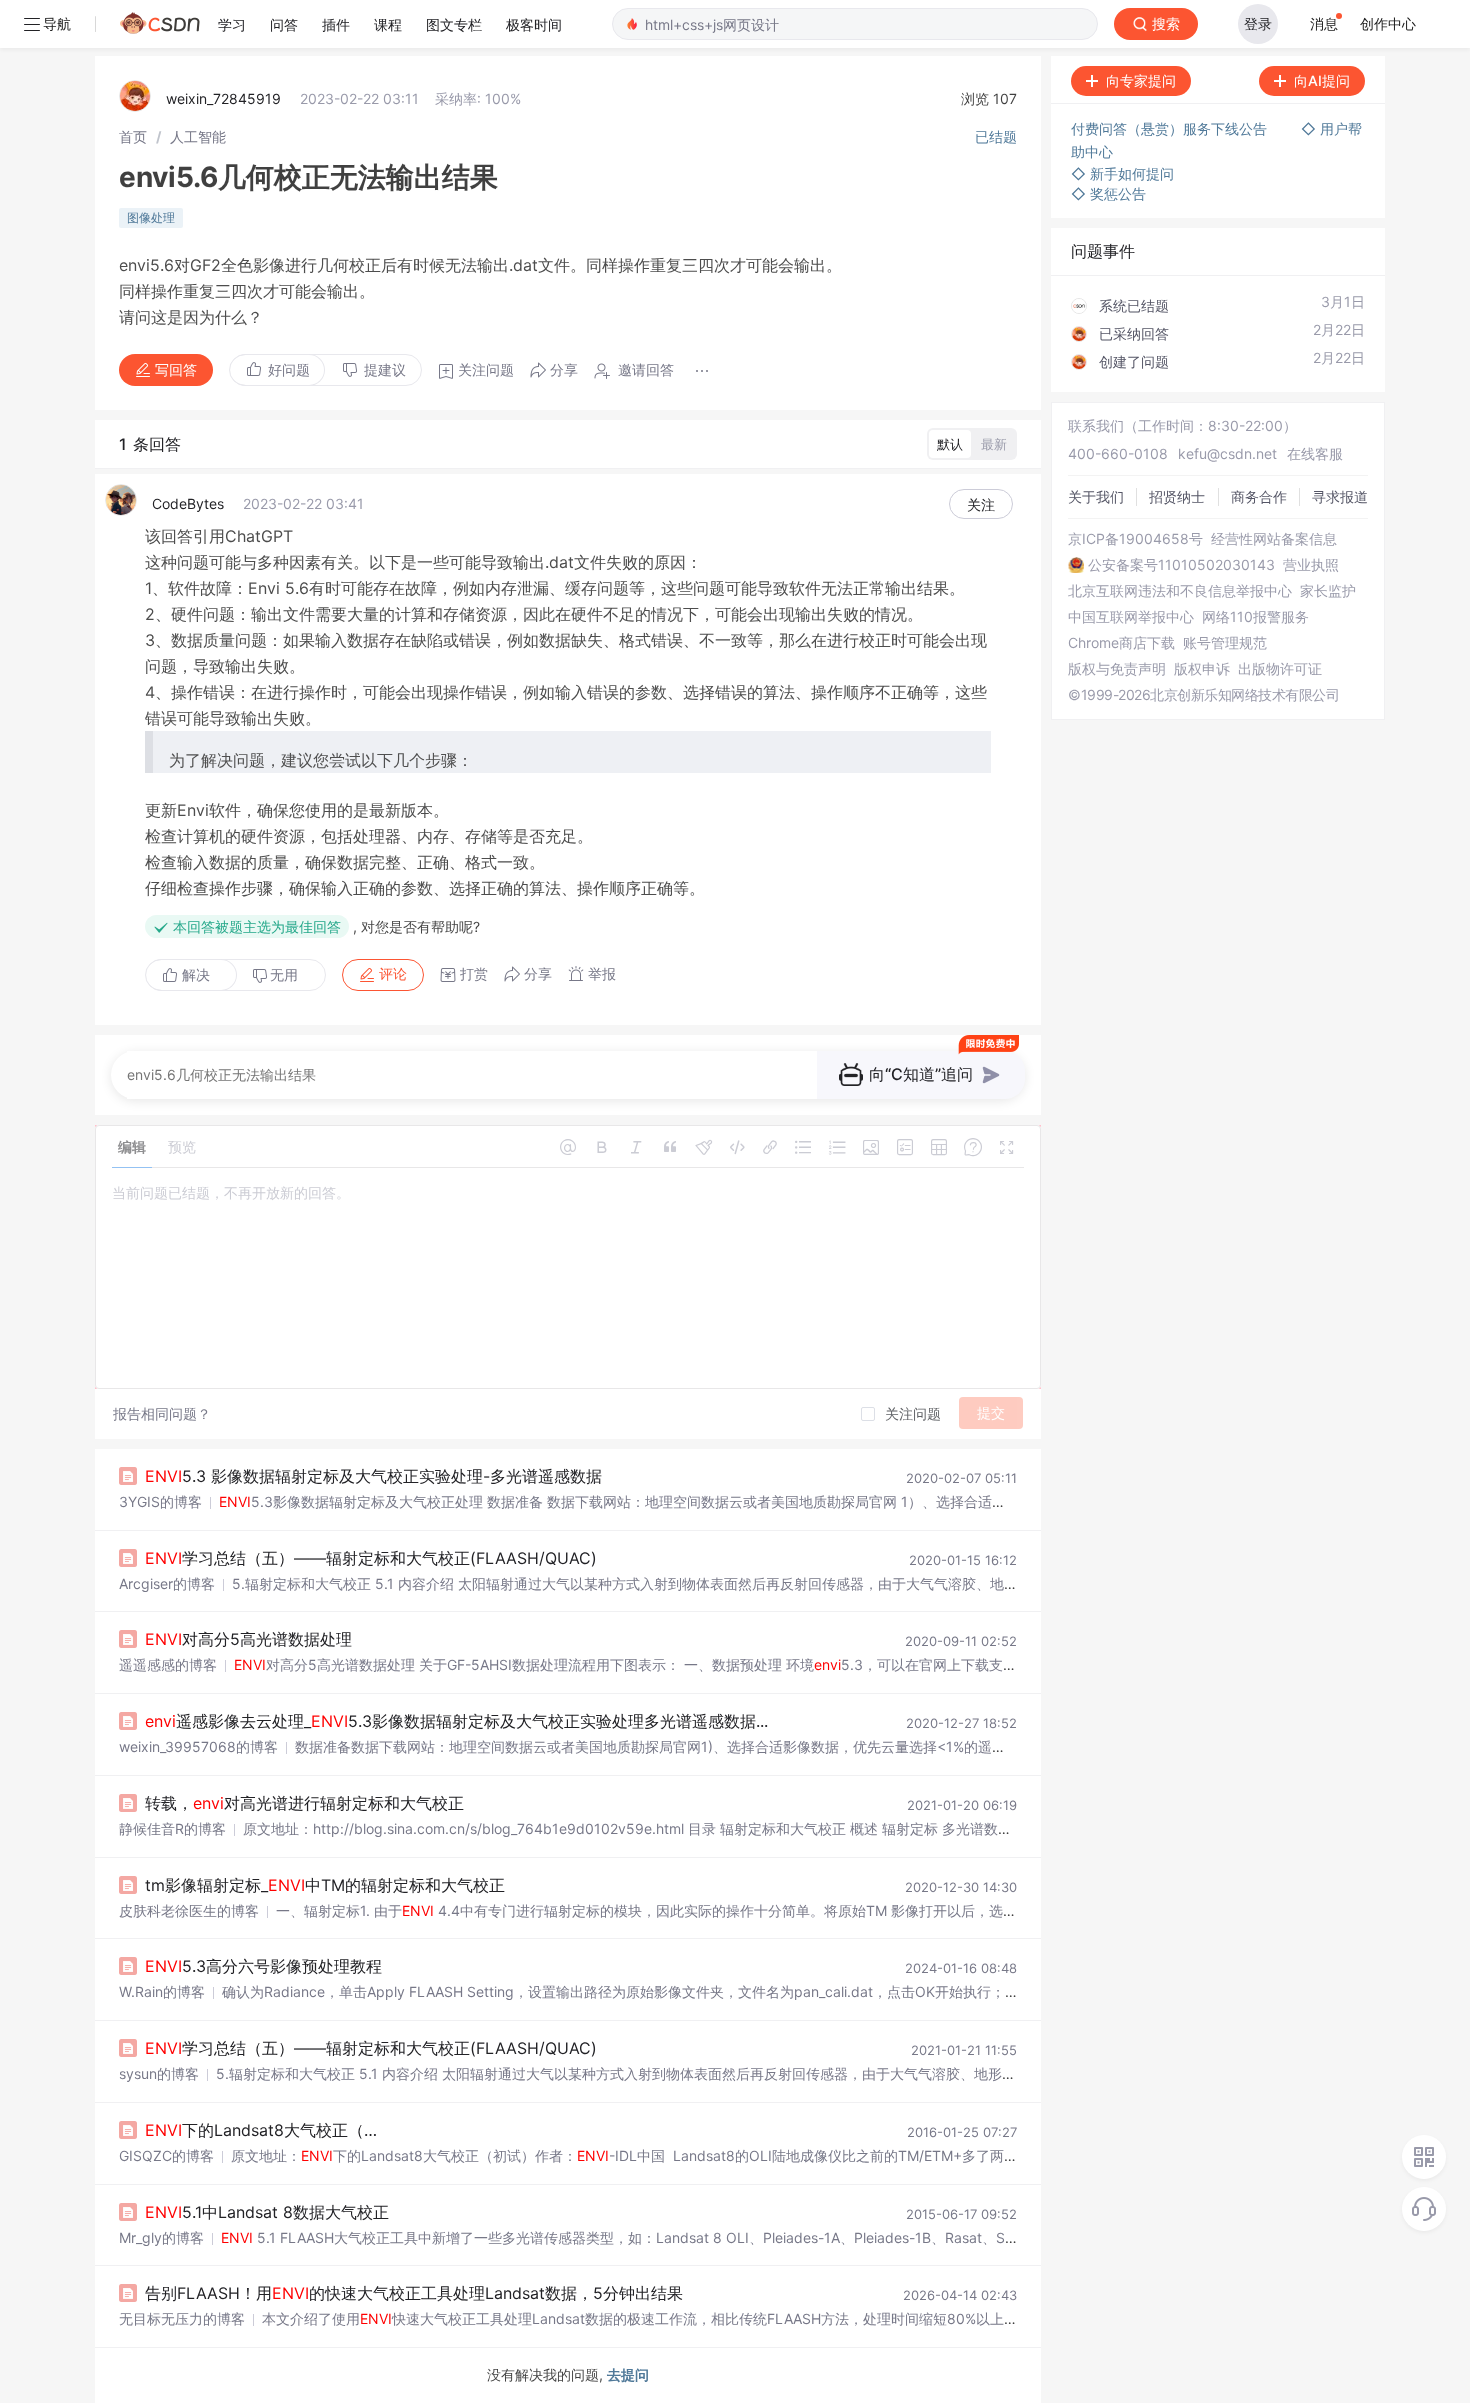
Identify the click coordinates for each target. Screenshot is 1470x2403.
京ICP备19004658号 (1135, 539)
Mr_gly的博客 (161, 2237)
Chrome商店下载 (1121, 643)
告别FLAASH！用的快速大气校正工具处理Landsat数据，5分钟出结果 (414, 2293)
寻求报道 (1340, 496)
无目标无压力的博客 (182, 2318)
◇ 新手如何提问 (1122, 173)
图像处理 (151, 217)
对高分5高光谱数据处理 (248, 1639)
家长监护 (1328, 591)
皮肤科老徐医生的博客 (189, 1910)
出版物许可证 (1280, 669)
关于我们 (1096, 496)
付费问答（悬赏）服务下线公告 (1171, 128)
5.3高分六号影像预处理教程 (263, 1966)
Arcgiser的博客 (167, 1583)
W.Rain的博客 (162, 1991)
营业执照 (1311, 565)
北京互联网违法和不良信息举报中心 (1180, 591)
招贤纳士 (1177, 496)
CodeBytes (188, 503)
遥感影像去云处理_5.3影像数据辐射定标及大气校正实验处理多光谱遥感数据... (456, 1721)
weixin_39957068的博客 (198, 1746)
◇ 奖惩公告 (1108, 193)
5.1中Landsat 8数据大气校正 (267, 2212)
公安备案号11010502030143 (1181, 565)
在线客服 (1315, 453)
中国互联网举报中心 (1131, 617)
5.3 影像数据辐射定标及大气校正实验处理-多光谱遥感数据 (373, 1476)
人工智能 (198, 136)
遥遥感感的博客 (168, 1664)
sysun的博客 (159, 2073)
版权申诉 (1202, 669)
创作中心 (1388, 23)
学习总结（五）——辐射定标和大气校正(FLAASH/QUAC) (371, 1558)
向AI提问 (1322, 80)
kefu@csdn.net (1227, 453)
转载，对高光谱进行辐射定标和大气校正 (304, 1803)
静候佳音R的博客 (172, 1828)
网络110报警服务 (1255, 617)
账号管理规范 (1225, 643)
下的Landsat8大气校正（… (261, 2130)
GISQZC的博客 (166, 2155)
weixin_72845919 (223, 98)
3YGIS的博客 (160, 1501)
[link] (133, 136)
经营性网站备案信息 (1274, 539)
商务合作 (1259, 496)
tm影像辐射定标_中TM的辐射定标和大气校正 (325, 1885)
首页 (133, 136)
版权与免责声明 (1117, 669)
